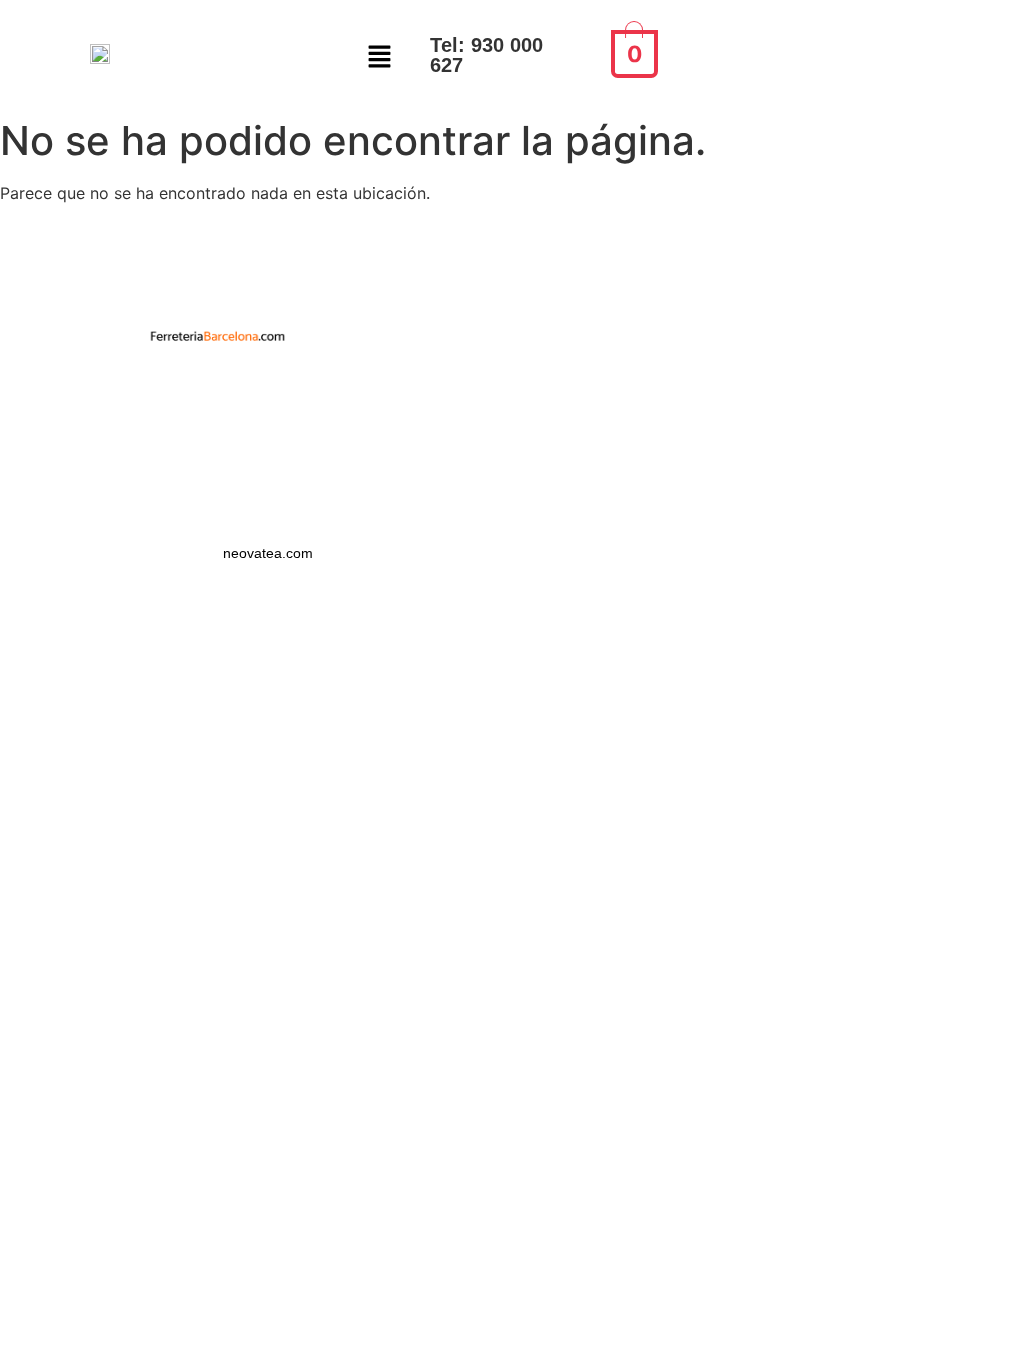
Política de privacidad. (217, 384)
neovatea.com (270, 553)
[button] (380, 57)
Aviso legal (217, 420)
